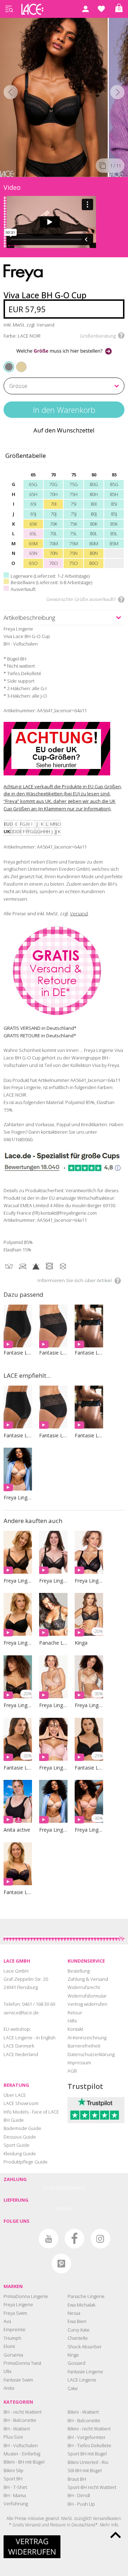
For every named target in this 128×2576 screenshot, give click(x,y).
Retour (75, 2013)
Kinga (73, 2355)
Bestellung (79, 1971)
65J (33, 514)
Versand (79, 914)
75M (73, 543)
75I (73, 504)
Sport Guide (17, 2145)
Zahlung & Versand (88, 1979)
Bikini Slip (14, 2470)
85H (114, 494)
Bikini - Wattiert (83, 2412)
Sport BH (13, 2479)
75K (73, 524)
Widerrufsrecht (84, 1987)
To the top (116, 2535)
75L (73, 533)
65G (33, 484)
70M (54, 543)
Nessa (74, 2313)
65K (33, 524)
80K (94, 524)
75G (74, 484)
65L (33, 533)
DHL (60, 2209)
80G (94, 484)
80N (94, 553)
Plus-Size (13, 2437)
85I (114, 504)
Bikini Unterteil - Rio (88, 2462)
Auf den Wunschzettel (64, 430)
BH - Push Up (81, 2504)
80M (94, 543)
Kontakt (75, 2029)
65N (33, 553)
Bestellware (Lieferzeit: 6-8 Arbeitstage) (51, 582)
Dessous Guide (20, 2137)
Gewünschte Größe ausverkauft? (81, 599)
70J (54, 514)
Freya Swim (15, 2313)
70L (54, 533)
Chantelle (78, 2338)
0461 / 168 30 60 (39, 2004)
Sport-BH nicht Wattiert (92, 2487)
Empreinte (15, 2329)
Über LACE (15, 2095)
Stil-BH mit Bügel (85, 2470)
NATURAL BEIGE (18, 362)
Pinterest (61, 2264)
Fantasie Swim (18, 2380)
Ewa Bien (77, 2321)
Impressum (79, 2063)
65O (33, 563)
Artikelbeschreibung (29, 618)
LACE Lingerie (82, 2380)
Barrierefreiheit (84, 2046)
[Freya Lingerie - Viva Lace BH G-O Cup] (54, 96)
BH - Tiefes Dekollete (89, 2445)
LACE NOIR (9, 366)
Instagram (100, 2239)
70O (54, 563)
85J (114, 514)
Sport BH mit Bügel (87, 2454)
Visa (60, 2188)
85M (114, 543)
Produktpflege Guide (26, 2162)
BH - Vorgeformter (87, 2437)
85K (114, 524)
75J (73, 514)
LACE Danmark (19, 2046)
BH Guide (14, 2120)
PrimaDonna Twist (22, 2363)
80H (94, 494)
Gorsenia (13, 2355)
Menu (9, 9)
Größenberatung (98, 336)
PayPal (49, 2188)
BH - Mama (15, 2495)
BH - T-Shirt (15, 2487)
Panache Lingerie (86, 2296)
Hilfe (72, 2021)
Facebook (74, 2239)
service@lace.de (21, 2013)
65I (33, 504)
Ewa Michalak (81, 2305)
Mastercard (75, 2188)
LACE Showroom (21, 2103)
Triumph (12, 2338)
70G (53, 484)
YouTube (49, 2239)
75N (73, 553)
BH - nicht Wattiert (23, 2412)
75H (73, 494)
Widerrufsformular (87, 1996)
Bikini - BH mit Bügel (24, 2462)
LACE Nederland (21, 2054)
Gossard (76, 2363)
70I (54, 504)
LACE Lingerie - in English (30, 2038)
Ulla (7, 2371)
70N (54, 553)
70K (54, 524)
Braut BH (77, 2479)
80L (94, 533)
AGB (72, 2071)
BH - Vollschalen (21, 2445)
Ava (7, 2321)
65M (33, 543)
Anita (9, 2388)
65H (33, 494)
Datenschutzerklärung (91, 2054)
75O (73, 563)
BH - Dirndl (79, 2495)
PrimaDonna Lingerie (26, 2296)
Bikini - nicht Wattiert (89, 2429)
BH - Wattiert (17, 2429)
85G (114, 484)
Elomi (9, 2346)
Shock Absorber (85, 2347)
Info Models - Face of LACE (31, 2112)
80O (94, 563)
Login (85, 9)
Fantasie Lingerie (85, 2372)
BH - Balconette (20, 2420)
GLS (68, 2209)
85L (114, 533)
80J (94, 514)
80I (94, 504)
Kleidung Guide (20, 2154)
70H (54, 494)
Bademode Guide (22, 2128)
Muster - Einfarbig (22, 2454)
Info (115, 2525)
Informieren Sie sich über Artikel (75, 1280)
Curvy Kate (79, 2330)
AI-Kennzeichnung (87, 2038)
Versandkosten (107, 2518)
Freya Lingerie (18, 2304)
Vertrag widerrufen (87, 2004)
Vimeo (23, 2239)
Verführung (16, 2504)
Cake (73, 2388)
